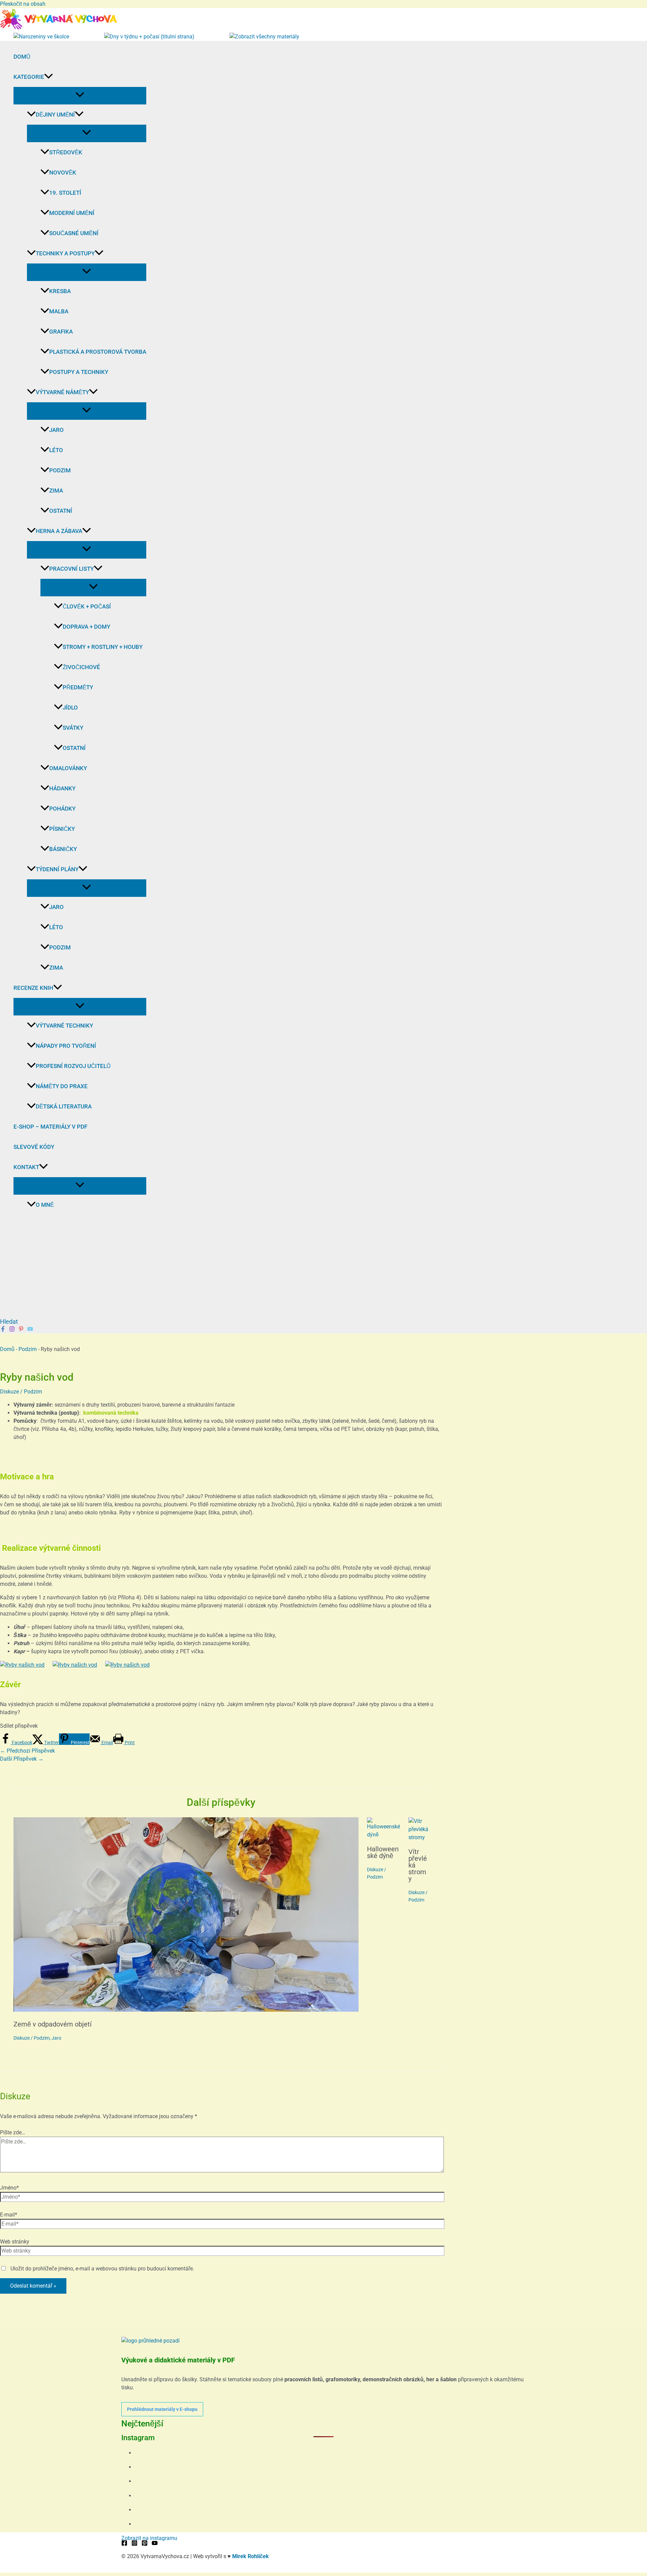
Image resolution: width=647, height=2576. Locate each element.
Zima (56, 491)
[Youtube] (30, 1330)
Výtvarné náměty (62, 392)
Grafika (61, 332)
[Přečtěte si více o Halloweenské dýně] (383, 1835)
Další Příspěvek (22, 1759)
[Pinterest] (21, 1330)
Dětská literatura (64, 1106)
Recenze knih (33, 988)
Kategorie (29, 77)
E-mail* (9, 2215)
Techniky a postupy (65, 253)
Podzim (60, 470)
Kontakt (26, 1167)
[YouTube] (155, 2544)
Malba (59, 311)
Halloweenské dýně (383, 1852)
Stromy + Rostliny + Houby (103, 647)
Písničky (62, 829)
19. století (65, 193)
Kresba (60, 291)
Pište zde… (13, 2132)
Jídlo (70, 708)
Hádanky (62, 788)
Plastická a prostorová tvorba (98, 352)
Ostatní (61, 511)
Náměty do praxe (62, 1086)
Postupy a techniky (79, 372)
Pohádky (62, 809)
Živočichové (81, 667)
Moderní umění (72, 213)
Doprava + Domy (86, 627)
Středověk (66, 152)
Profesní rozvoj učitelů (73, 1066)
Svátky (73, 728)
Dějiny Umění (55, 115)
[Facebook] (3, 1330)
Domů (22, 57)
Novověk (63, 172)
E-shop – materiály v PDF (50, 1127)
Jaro (56, 430)
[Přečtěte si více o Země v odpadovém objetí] (186, 2010)
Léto (56, 450)
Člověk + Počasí (87, 606)
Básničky (63, 849)
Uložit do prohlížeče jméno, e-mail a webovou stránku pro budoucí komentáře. (102, 2269)
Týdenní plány (57, 869)
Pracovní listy (71, 569)
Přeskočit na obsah (23, 4)
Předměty (78, 687)
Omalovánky (68, 768)
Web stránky (15, 2242)
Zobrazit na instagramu (149, 2538)
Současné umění (74, 233)
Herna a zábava (59, 531)
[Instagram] (12, 1330)
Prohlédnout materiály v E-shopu (162, 2409)
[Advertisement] (73, 1267)
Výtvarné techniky (64, 1026)
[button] (49, 77)
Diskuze (9, 1392)
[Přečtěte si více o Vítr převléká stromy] (418, 1837)
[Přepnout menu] (80, 95)
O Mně (45, 1205)
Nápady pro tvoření (66, 1046)
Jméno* (9, 2188)
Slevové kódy (34, 1147)
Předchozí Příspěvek (27, 1751)
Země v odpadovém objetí (53, 2024)
